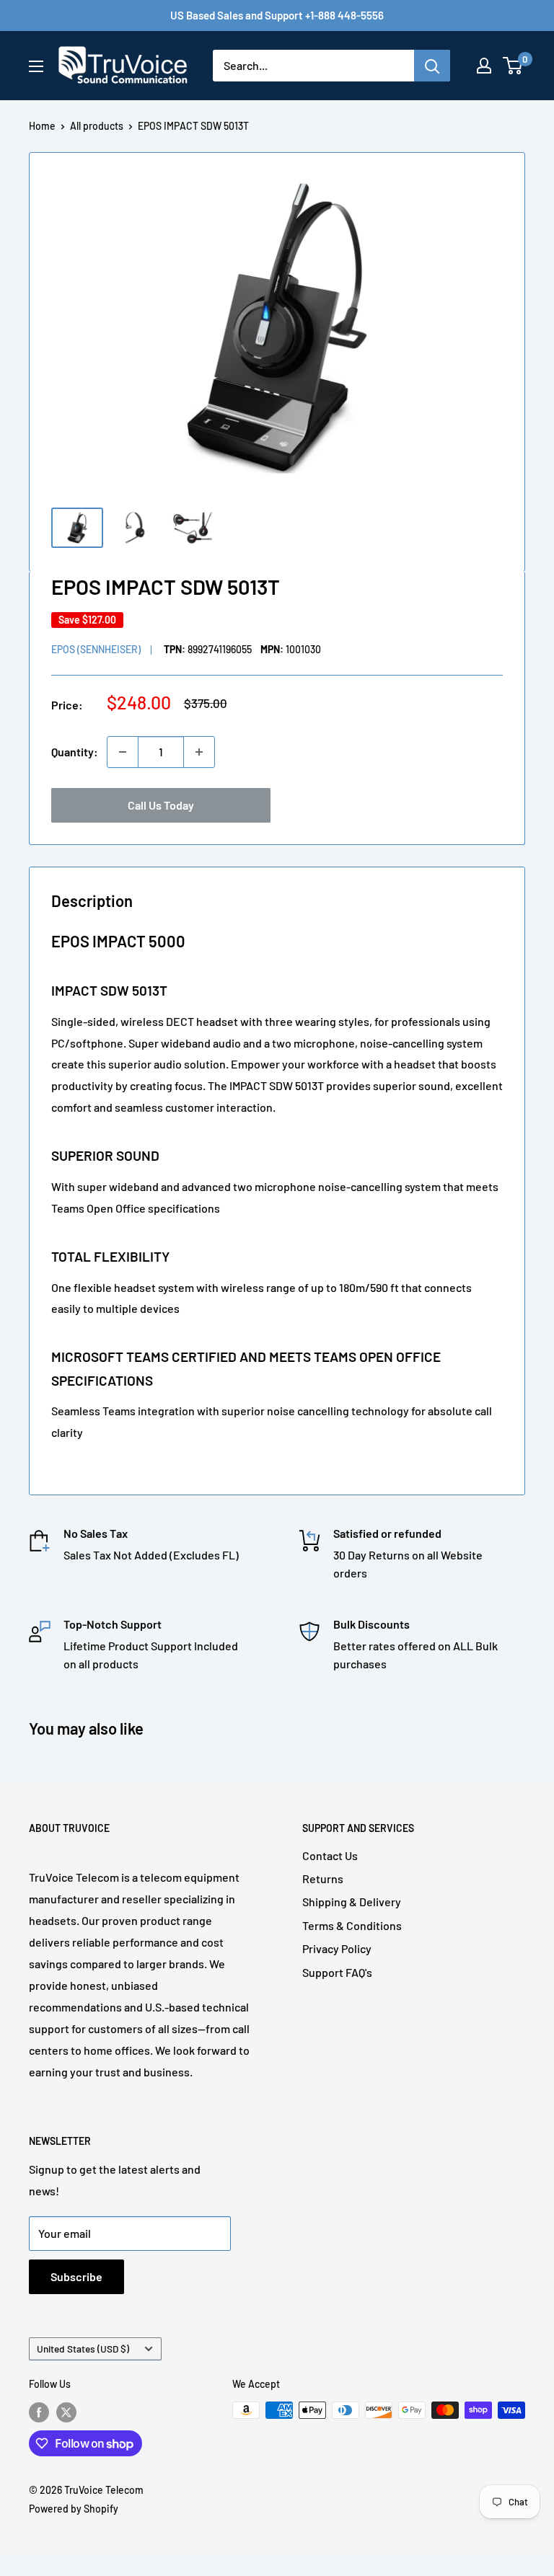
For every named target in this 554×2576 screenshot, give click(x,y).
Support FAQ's (337, 1972)
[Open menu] (36, 66)
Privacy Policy (337, 1948)
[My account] (484, 66)
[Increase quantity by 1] (199, 752)
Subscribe (76, 2276)
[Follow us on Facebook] (39, 2412)
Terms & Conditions (352, 1925)
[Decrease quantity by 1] (123, 752)
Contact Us (330, 1855)
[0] (513, 66)
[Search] (432, 66)
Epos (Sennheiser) (96, 649)
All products (97, 126)
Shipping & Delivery (352, 1902)
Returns (323, 1878)
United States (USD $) (83, 2349)
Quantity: (75, 752)
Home (42, 126)
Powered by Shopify (74, 2509)
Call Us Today (161, 805)
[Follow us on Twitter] (66, 2412)
